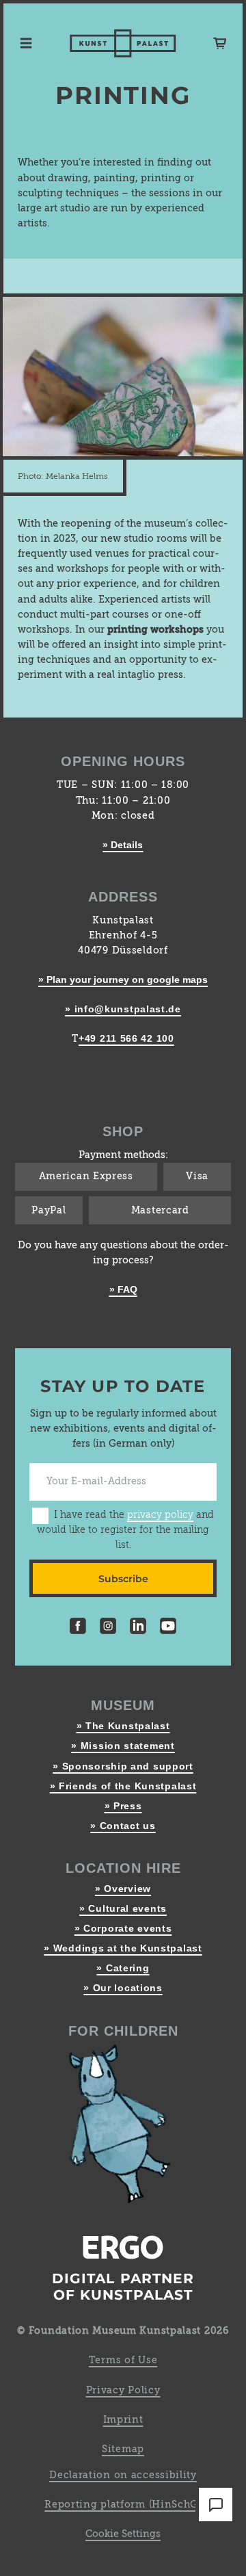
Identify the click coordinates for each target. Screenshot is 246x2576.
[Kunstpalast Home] (123, 43)
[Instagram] (108, 1628)
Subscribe (123, 1579)
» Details (123, 845)
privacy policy (160, 1515)
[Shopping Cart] (220, 43)
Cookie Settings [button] (123, 2534)
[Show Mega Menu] (26, 43)
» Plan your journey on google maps (123, 980)
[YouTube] (168, 1628)
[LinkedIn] (138, 1628)
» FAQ (123, 1289)
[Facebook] (78, 1628)
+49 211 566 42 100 (126, 1038)
